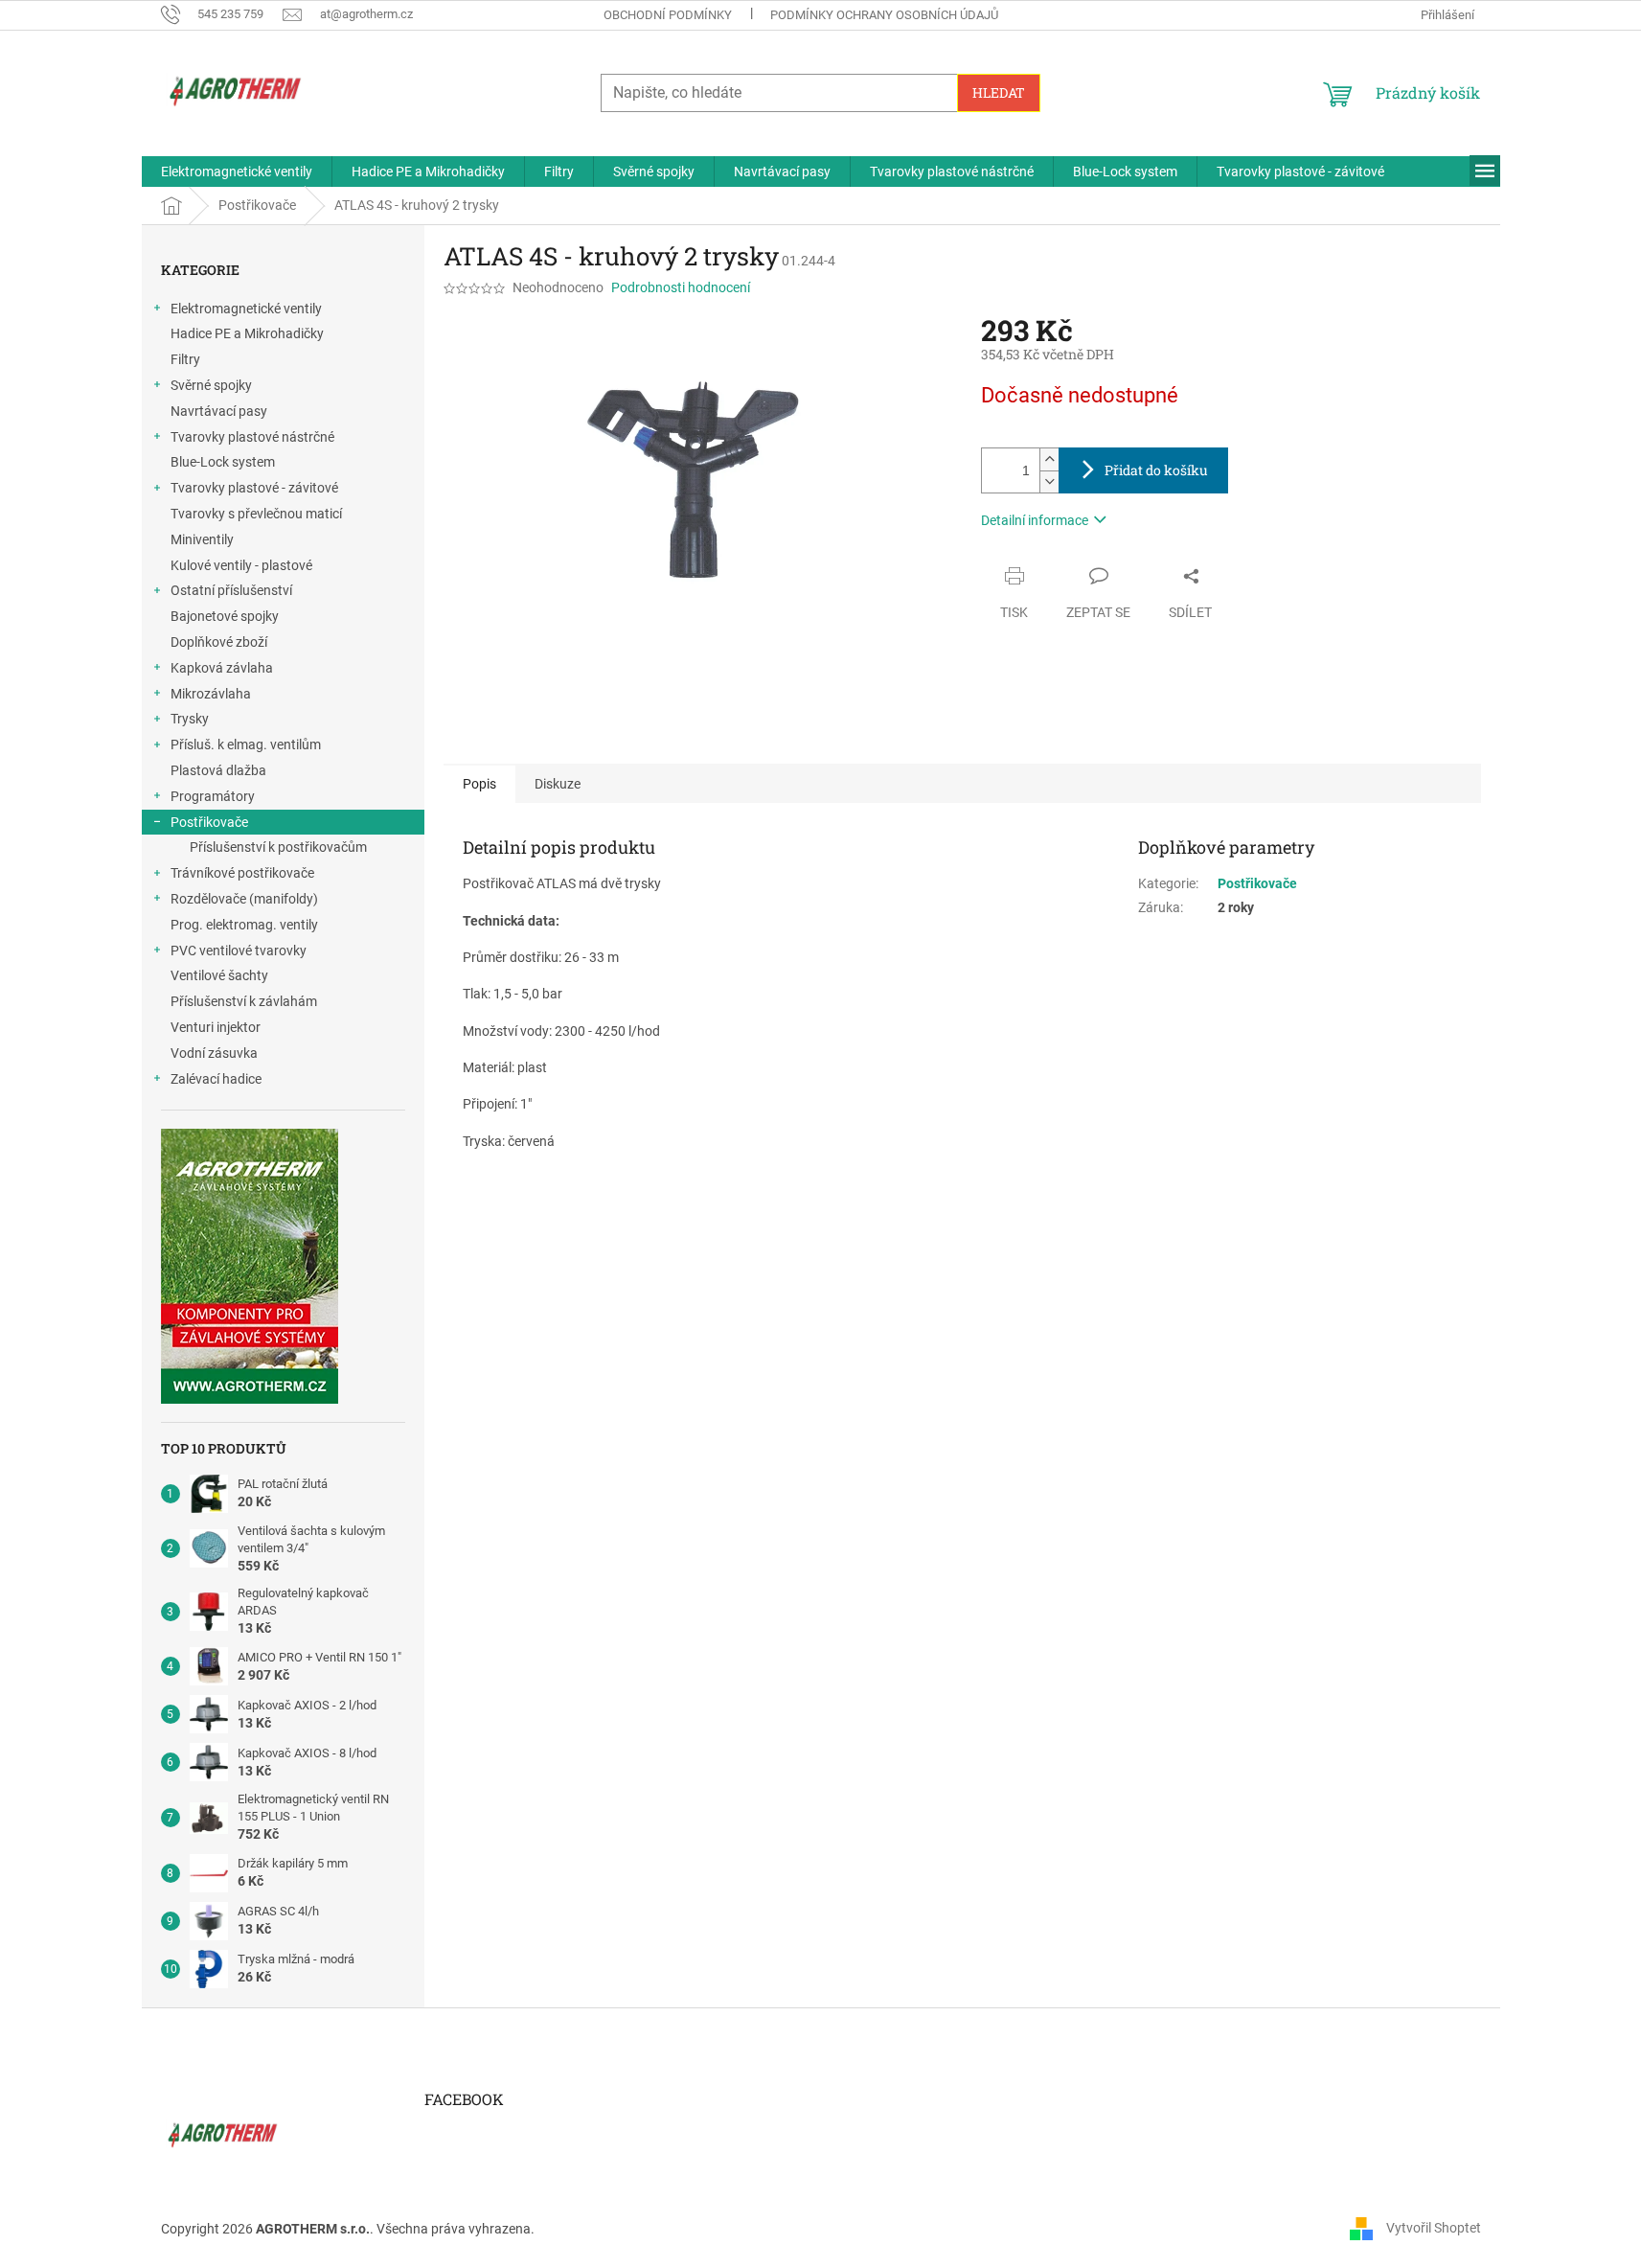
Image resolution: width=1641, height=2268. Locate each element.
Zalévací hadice (216, 1079)
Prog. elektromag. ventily (244, 925)
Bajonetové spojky (225, 616)
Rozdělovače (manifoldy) (244, 899)
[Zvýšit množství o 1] (1049, 459)
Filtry (185, 359)
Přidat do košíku (1156, 470)
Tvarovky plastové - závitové (254, 488)
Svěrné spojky (211, 385)
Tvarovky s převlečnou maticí (256, 514)
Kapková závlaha (222, 668)
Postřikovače (209, 822)
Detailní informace (1035, 520)
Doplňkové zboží (219, 642)
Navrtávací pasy (219, 411)
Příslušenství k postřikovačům (278, 847)
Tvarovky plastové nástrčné (252, 437)
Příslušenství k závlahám (244, 1001)
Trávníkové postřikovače (242, 873)
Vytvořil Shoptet (1434, 2228)
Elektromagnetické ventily (246, 309)
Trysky (190, 719)
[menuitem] (237, 172)
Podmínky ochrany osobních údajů (884, 15)
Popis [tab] (479, 784)
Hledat (999, 92)
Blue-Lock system (223, 462)
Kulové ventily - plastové (241, 565)
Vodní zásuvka (214, 1053)
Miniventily (202, 539)
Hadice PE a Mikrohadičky (247, 333)
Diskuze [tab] (558, 784)
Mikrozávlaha (211, 694)
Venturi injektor (216, 1027)
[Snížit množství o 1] (1049, 481)
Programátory (213, 796)
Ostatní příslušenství (231, 590)
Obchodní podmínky (668, 15)
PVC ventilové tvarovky (239, 951)
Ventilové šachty (219, 975)
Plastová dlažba (218, 770)
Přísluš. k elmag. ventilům (246, 745)
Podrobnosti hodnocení (681, 287)
